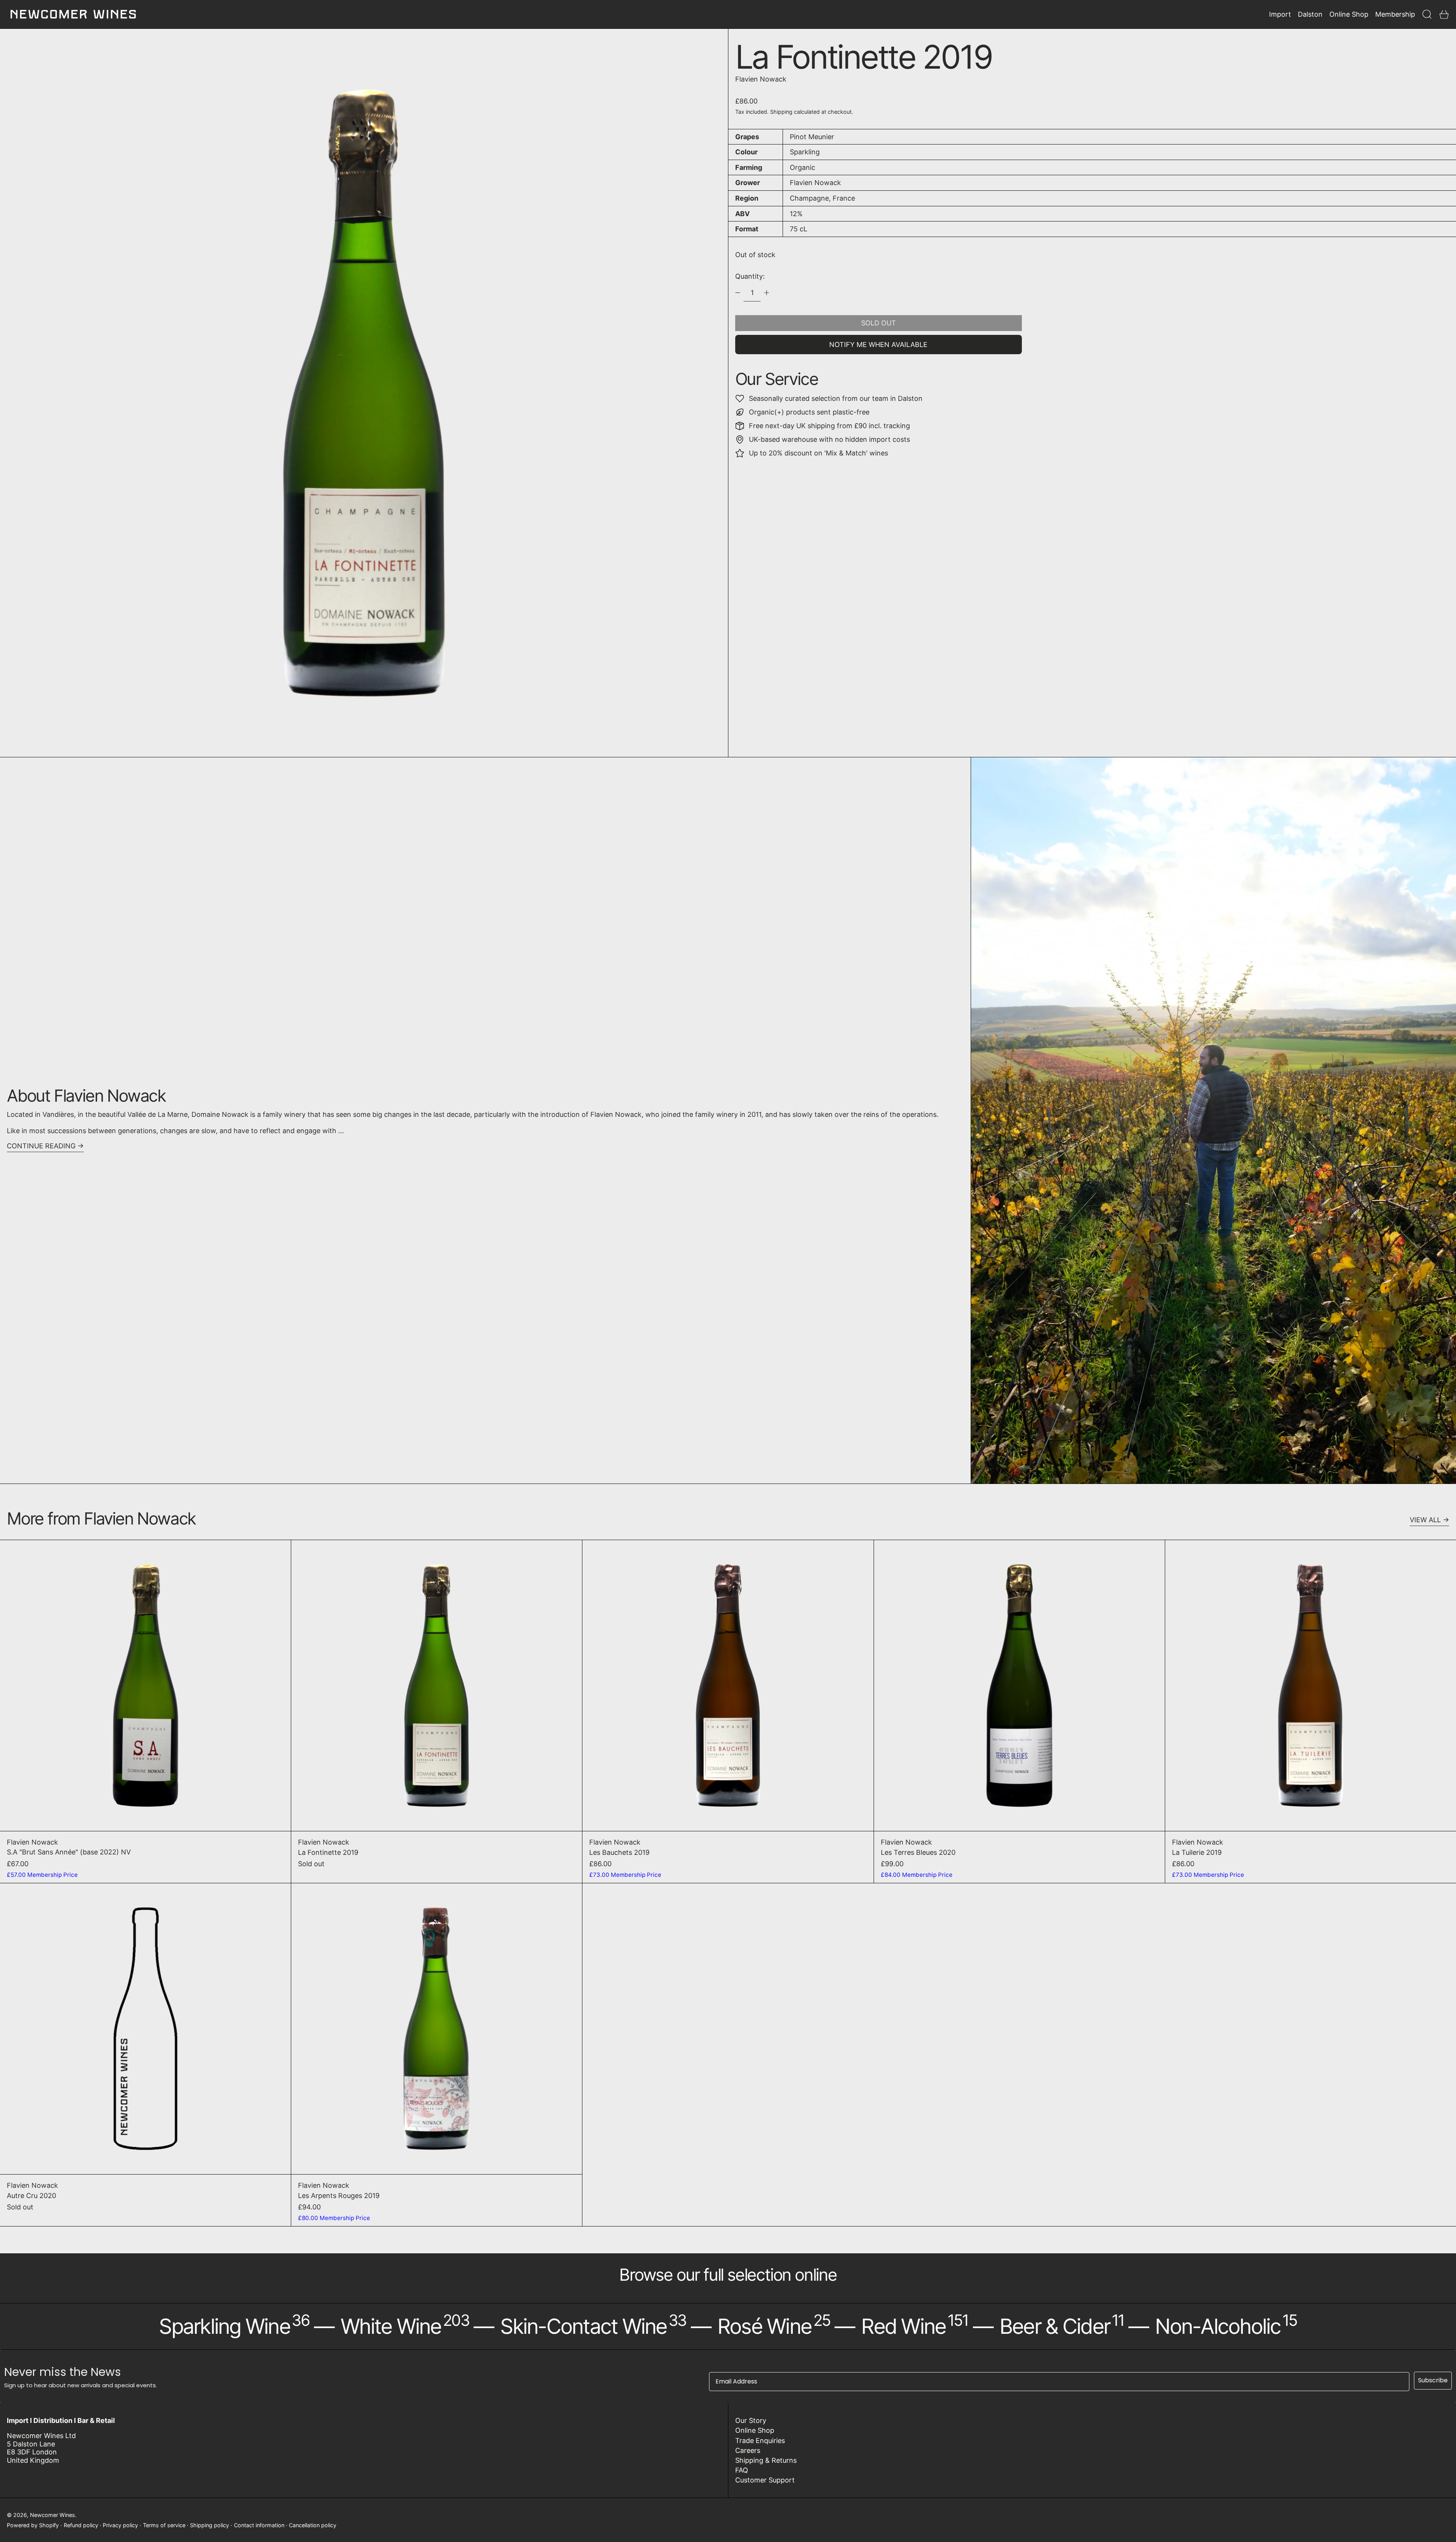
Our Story (751, 2420)
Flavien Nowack (761, 79)
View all (1425, 1520)
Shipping (781, 112)
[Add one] (767, 293)
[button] (1427, 14)
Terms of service (164, 2525)
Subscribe (1433, 2380)
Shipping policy (209, 2525)
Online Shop (755, 2430)
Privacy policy (120, 2525)
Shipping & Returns (766, 2460)
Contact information (259, 2525)
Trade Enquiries (760, 2441)
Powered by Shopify (33, 2525)
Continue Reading (41, 1146)
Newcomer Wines (53, 2515)
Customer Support (765, 2480)
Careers (748, 2450)
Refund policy (81, 2525)
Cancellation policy (313, 2525)
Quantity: (750, 276)
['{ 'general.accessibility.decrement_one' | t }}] (738, 293)
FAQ (742, 2470)
